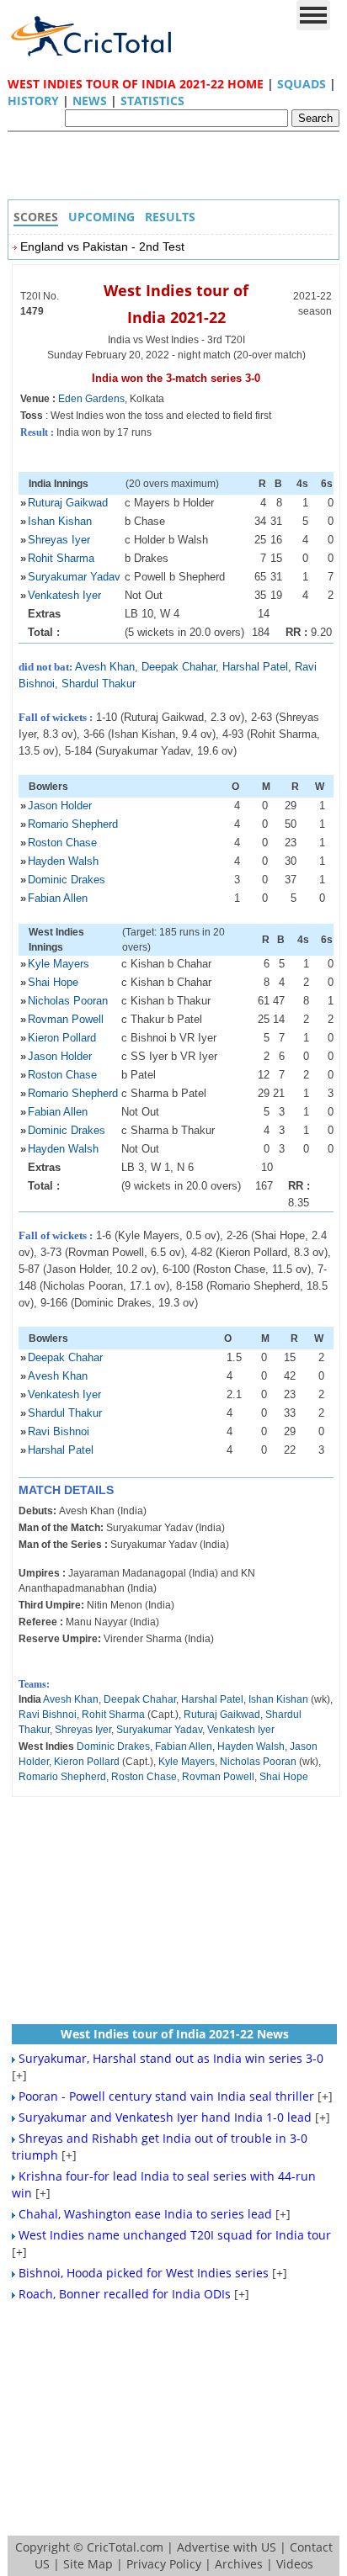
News (90, 101)
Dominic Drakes (67, 880)
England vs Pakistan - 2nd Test (102, 246)
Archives (239, 2564)
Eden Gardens (91, 399)
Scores (36, 217)
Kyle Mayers (59, 964)
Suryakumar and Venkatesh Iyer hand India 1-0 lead (165, 2117)
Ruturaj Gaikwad (68, 503)
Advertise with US (227, 2547)
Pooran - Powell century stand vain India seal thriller (166, 2096)
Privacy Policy (164, 2564)
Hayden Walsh (63, 861)
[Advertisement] (178, 170)
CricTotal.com (125, 2547)
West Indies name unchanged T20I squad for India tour (175, 2235)
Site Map (88, 2564)
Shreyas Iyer (59, 540)
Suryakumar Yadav (74, 577)
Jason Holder (60, 806)
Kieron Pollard (62, 1038)
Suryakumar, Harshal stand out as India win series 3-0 (171, 2058)
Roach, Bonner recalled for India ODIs (125, 2294)
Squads (302, 84)
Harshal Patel (255, 667)
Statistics (152, 101)
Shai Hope (53, 982)
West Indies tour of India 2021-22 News (175, 2034)
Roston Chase (62, 843)
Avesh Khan (105, 667)
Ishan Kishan (60, 521)
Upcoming (101, 217)
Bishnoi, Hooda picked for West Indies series (144, 2273)
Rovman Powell (66, 1019)
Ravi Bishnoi (59, 1431)
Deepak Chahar (179, 667)
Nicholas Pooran (68, 1001)
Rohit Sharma (61, 558)
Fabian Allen (58, 898)
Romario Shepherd (73, 824)
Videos (295, 2564)
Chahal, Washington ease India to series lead (145, 2214)
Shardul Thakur (99, 684)
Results (170, 217)
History (33, 101)
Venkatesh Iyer (64, 595)
